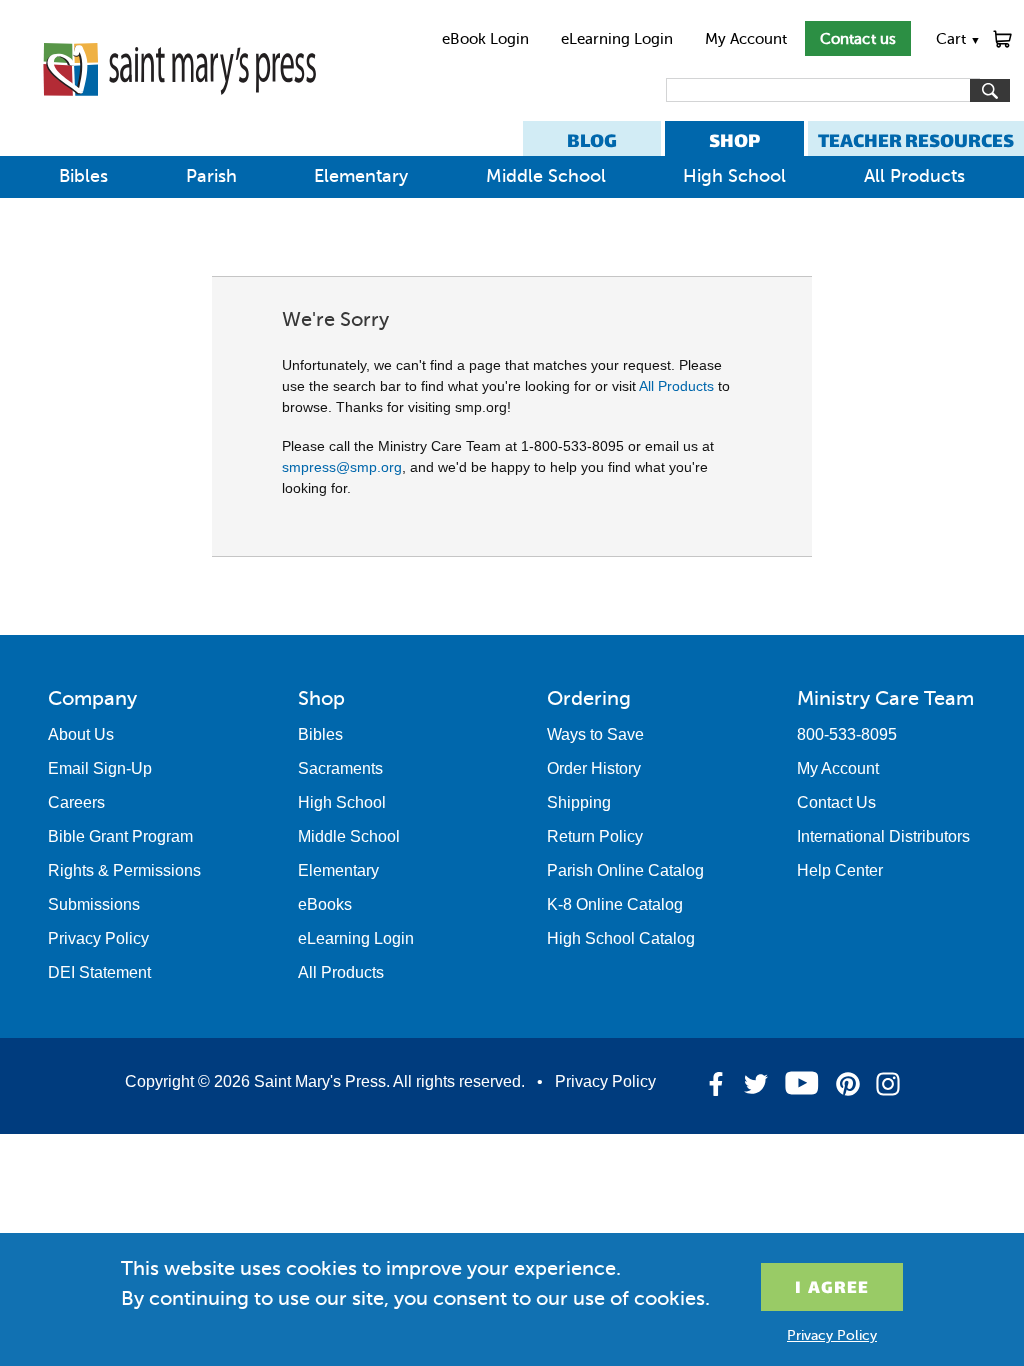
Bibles (83, 176)
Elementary (361, 176)
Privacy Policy (98, 938)
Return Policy (595, 836)
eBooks (325, 904)
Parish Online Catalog (625, 870)
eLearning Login (617, 39)
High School (734, 176)
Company (92, 698)
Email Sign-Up (100, 768)
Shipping (579, 802)
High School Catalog (621, 938)
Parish (211, 176)
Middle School (546, 176)
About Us (81, 734)
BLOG (592, 140)
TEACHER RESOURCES (916, 140)
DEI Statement (99, 972)
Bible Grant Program (120, 836)
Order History (594, 768)
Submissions (94, 904)
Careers (76, 802)
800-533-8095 (847, 734)
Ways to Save (595, 734)
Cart (958, 39)
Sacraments (340, 768)
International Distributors (883, 836)
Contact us (858, 39)
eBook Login (485, 39)
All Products (914, 176)
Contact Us (836, 802)
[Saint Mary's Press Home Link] (179, 112)
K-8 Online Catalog (615, 904)
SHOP (734, 140)
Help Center (840, 870)
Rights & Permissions (124, 870)
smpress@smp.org (342, 467)
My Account (746, 39)
